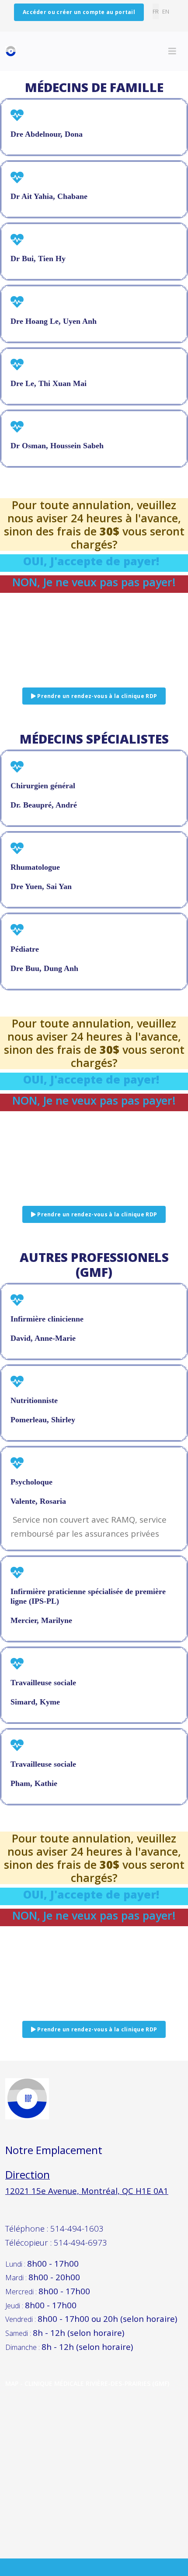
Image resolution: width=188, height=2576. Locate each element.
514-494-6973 (80, 2242)
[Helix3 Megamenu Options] (172, 51)
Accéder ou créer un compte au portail (79, 12)
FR (156, 11)
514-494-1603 (77, 2228)
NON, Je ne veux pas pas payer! (94, 582)
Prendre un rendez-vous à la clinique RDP (96, 696)
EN (166, 11)
